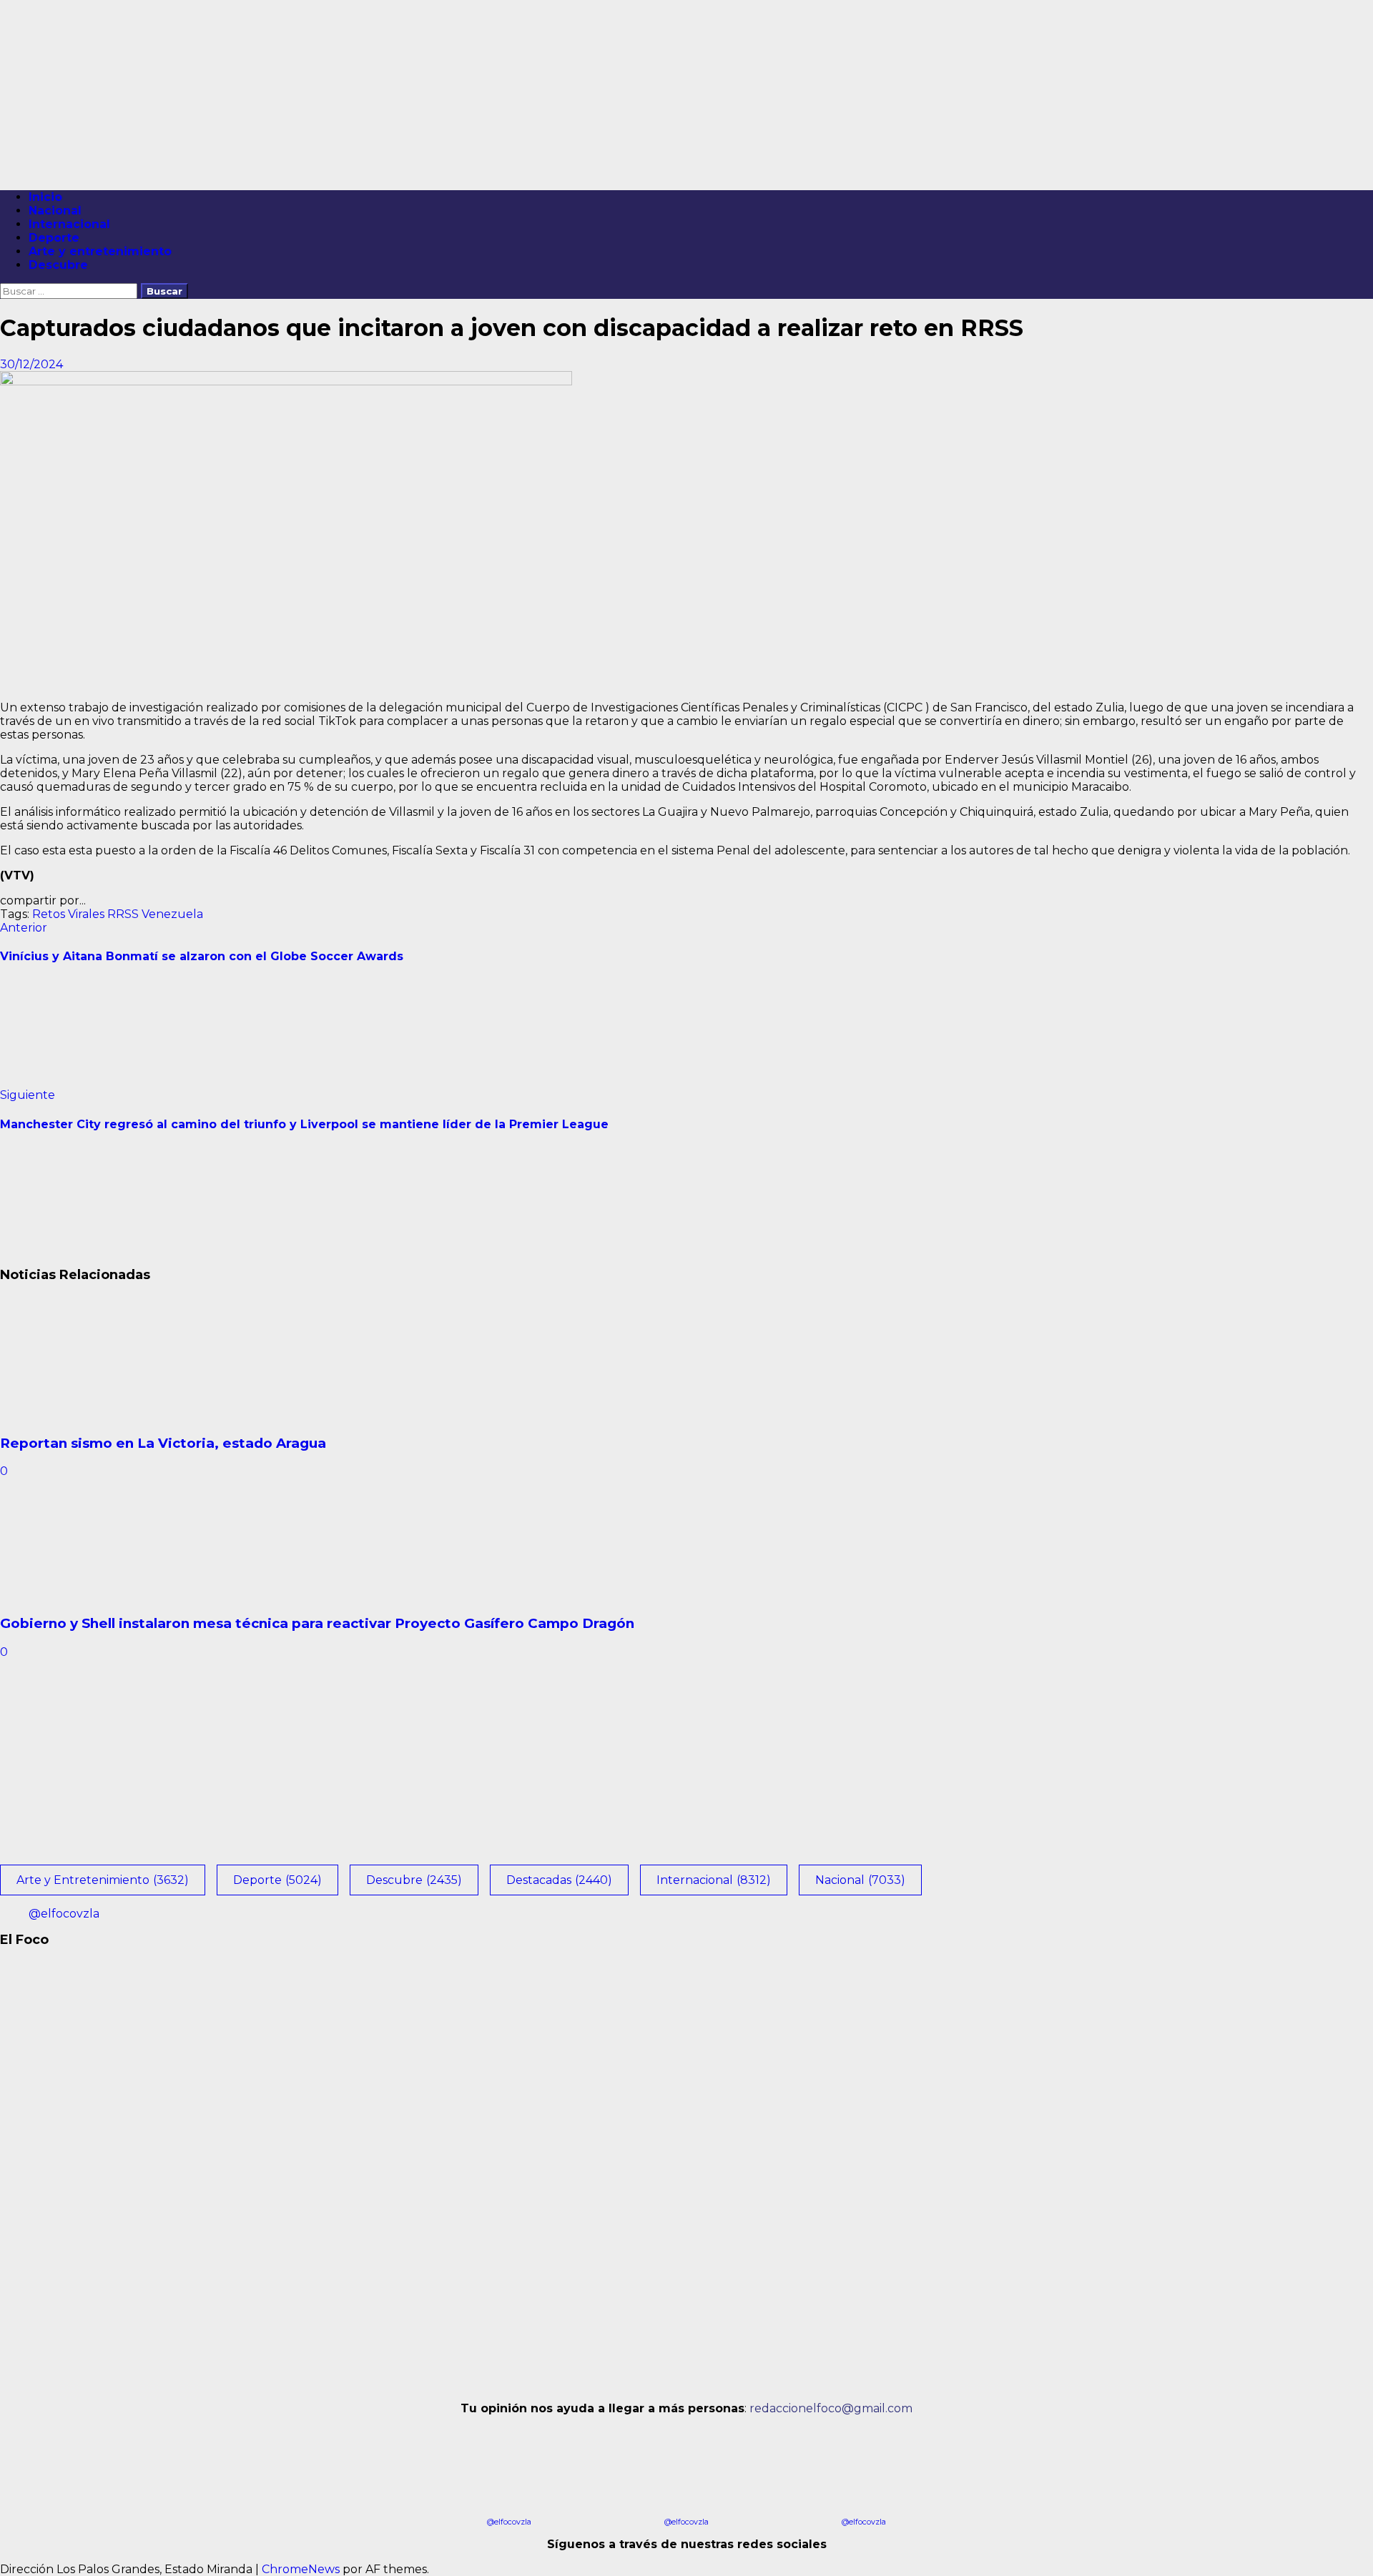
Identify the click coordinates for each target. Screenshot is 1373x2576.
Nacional (55, 211)
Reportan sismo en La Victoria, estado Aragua (163, 1443)
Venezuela (172, 914)
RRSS (123, 914)
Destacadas (559, 1880)
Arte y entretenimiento (100, 251)
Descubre (58, 265)
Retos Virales (68, 914)
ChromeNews (301, 2569)
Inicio (45, 197)
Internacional (69, 224)
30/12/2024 (31, 364)
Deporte (54, 238)
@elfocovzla (64, 1914)
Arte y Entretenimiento (103, 1880)
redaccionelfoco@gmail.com (831, 2408)
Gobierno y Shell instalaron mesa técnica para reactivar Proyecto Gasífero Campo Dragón (317, 1623)
